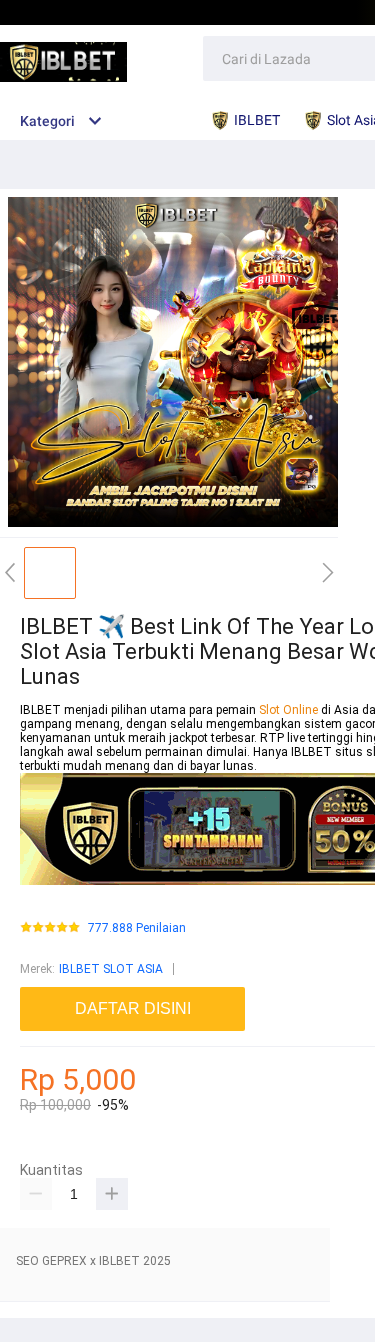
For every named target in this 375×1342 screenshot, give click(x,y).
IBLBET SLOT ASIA (111, 969)
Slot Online (290, 710)
